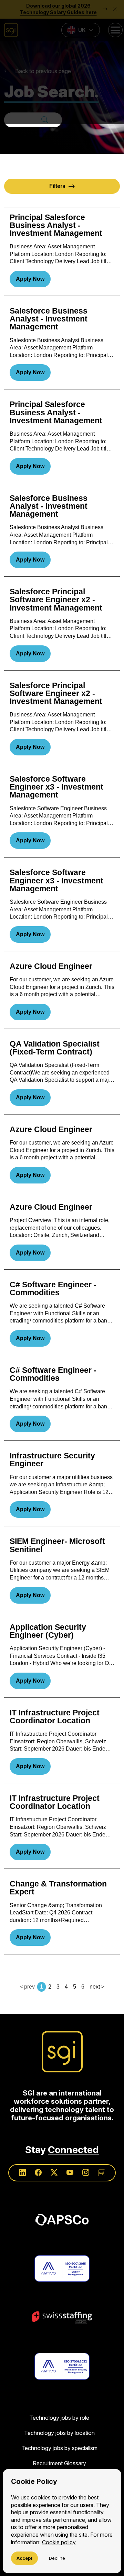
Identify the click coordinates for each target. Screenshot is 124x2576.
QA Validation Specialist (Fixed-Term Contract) (55, 1048)
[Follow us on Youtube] (70, 2173)
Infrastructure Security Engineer (52, 1460)
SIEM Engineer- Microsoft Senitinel (57, 1545)
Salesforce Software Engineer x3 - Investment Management (56, 787)
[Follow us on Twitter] (54, 2173)
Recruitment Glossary (59, 2463)
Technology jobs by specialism (59, 2448)
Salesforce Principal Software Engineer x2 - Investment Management (56, 600)
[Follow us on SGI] (102, 2173)
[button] (62, 62)
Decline (57, 2558)
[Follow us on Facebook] (38, 2173)
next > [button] (97, 1987)
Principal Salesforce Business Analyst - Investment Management (56, 226)
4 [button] (66, 1987)
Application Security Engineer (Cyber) (48, 1631)
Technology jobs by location (59, 2433)
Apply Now (30, 279)
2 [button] (50, 1987)
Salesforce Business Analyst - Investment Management (49, 319)
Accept (24, 2558)
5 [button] (75, 1987)
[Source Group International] (62, 2052)
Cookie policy (59, 2542)
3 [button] (58, 1987)
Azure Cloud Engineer (51, 966)
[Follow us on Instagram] (86, 2173)
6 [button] (83, 1987)
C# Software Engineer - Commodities (53, 1289)
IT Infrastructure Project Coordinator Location (55, 1717)
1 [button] (42, 1987)
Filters (57, 186)
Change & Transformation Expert (58, 1888)
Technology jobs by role (59, 2418)
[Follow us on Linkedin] (22, 2173)
